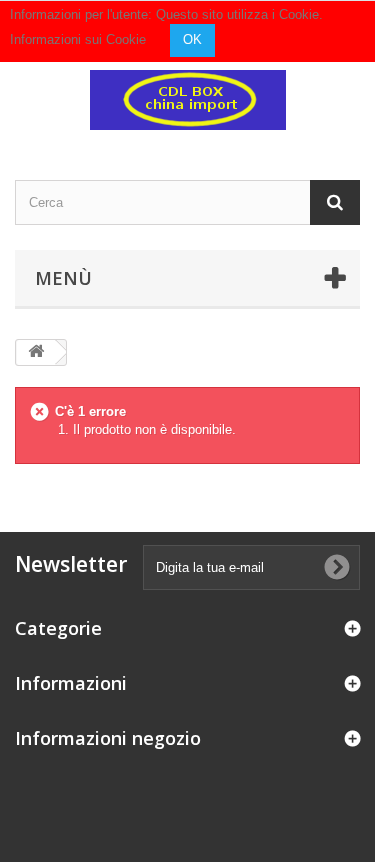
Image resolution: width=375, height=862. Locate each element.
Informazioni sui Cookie (78, 39)
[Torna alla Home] (36, 352)
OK (192, 39)
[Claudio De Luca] (187, 100)
